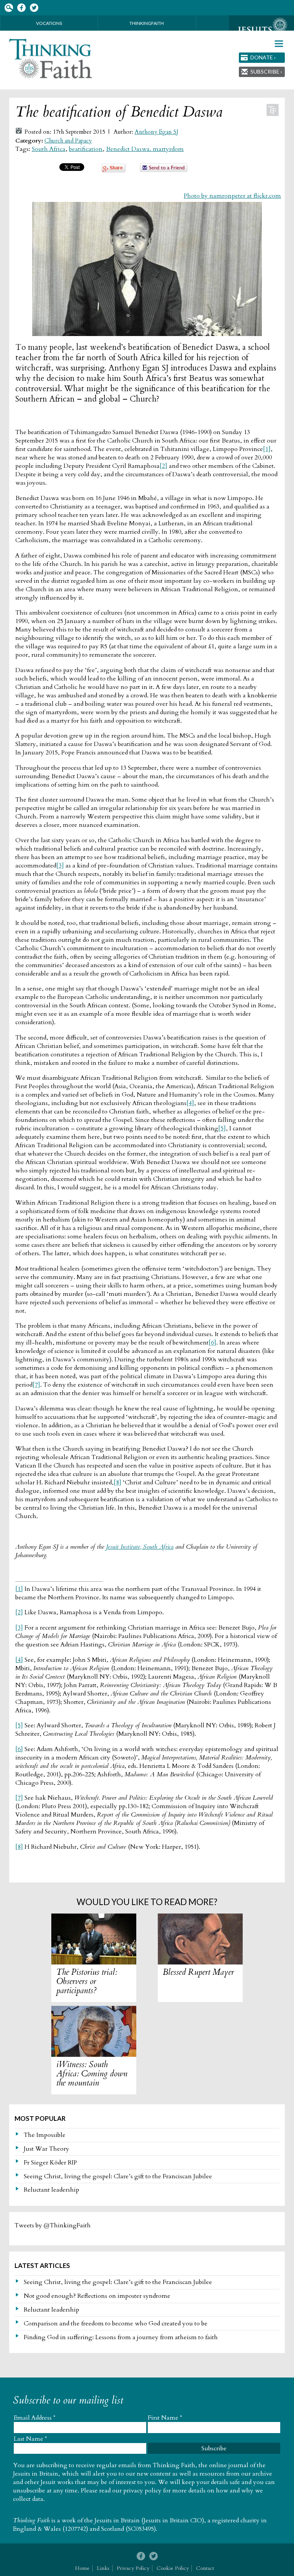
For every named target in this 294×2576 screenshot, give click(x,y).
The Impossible (45, 2135)
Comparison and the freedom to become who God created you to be (116, 2323)
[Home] (51, 59)
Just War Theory (47, 2149)
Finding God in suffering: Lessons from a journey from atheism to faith (121, 2337)
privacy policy (142, 2491)
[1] (267, 449)
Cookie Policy (173, 2568)
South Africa (49, 149)
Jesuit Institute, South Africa (140, 1547)
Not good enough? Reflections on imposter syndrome (97, 2296)
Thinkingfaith (147, 23)
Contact (205, 2568)
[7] (36, 1385)
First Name (165, 2418)
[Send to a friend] (164, 170)
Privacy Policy (133, 2568)
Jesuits (261, 30)
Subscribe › (266, 71)
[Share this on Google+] (114, 171)
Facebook (21, 8)
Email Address (35, 2418)
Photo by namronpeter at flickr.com (232, 196)
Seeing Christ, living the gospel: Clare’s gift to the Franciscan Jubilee (118, 2176)
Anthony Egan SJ (157, 132)
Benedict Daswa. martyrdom (145, 149)
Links (103, 2568)
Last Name (30, 2439)
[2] (163, 466)
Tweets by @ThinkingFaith (53, 2225)
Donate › (263, 57)
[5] (222, 1128)
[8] (118, 1482)
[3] (60, 866)
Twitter (34, 8)
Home (82, 2568)
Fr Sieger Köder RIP (50, 2163)
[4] (190, 1103)
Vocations (49, 23)
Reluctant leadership (51, 2190)
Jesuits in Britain (117, 2520)
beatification (86, 149)
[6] (212, 1343)
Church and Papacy (68, 141)
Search (9, 8)
